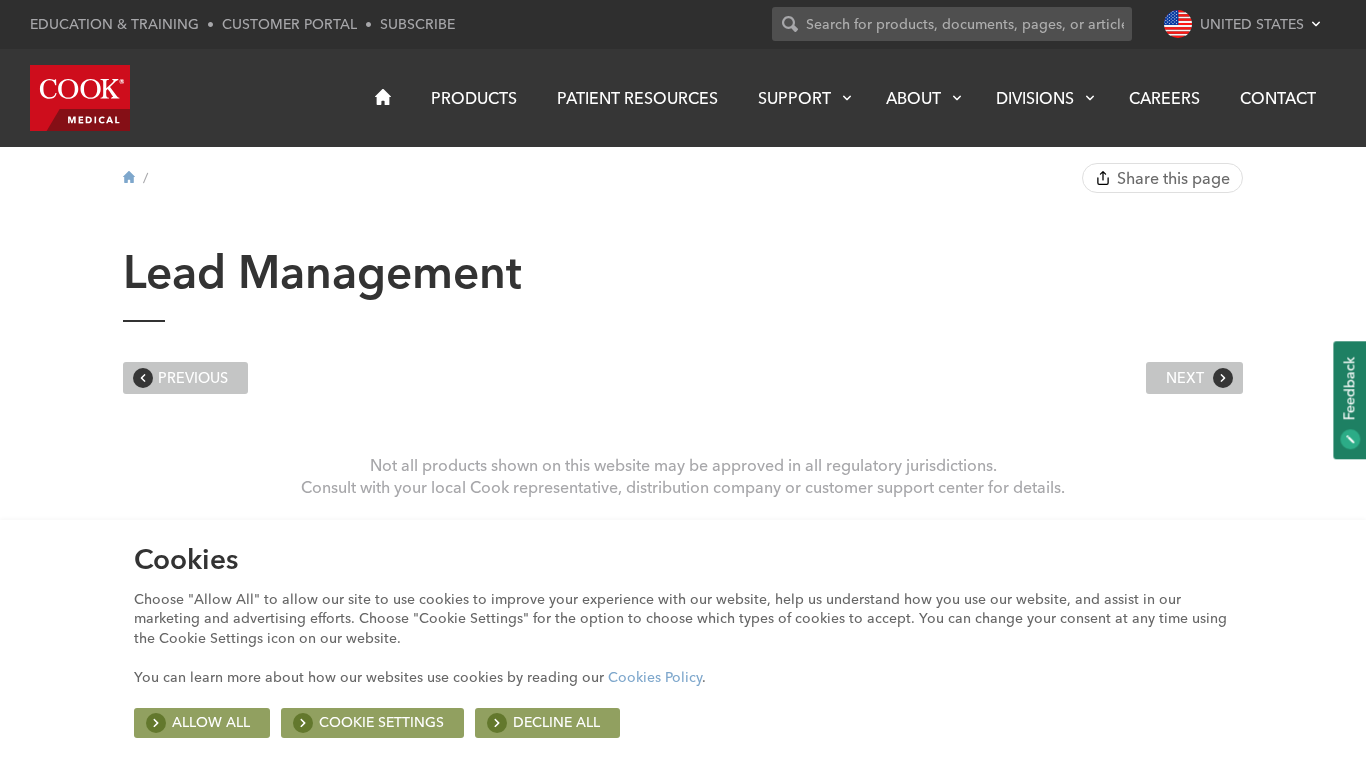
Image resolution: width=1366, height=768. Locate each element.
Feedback (1349, 390)
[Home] (383, 97)
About (913, 98)
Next (1187, 378)
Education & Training (114, 24)
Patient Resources (637, 98)
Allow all (211, 722)
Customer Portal (289, 24)
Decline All (556, 722)
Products (474, 98)
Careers (1164, 98)
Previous (193, 378)
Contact (1278, 98)
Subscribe (417, 24)
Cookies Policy (655, 677)
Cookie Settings (381, 722)
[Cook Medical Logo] (80, 98)
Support (794, 98)
